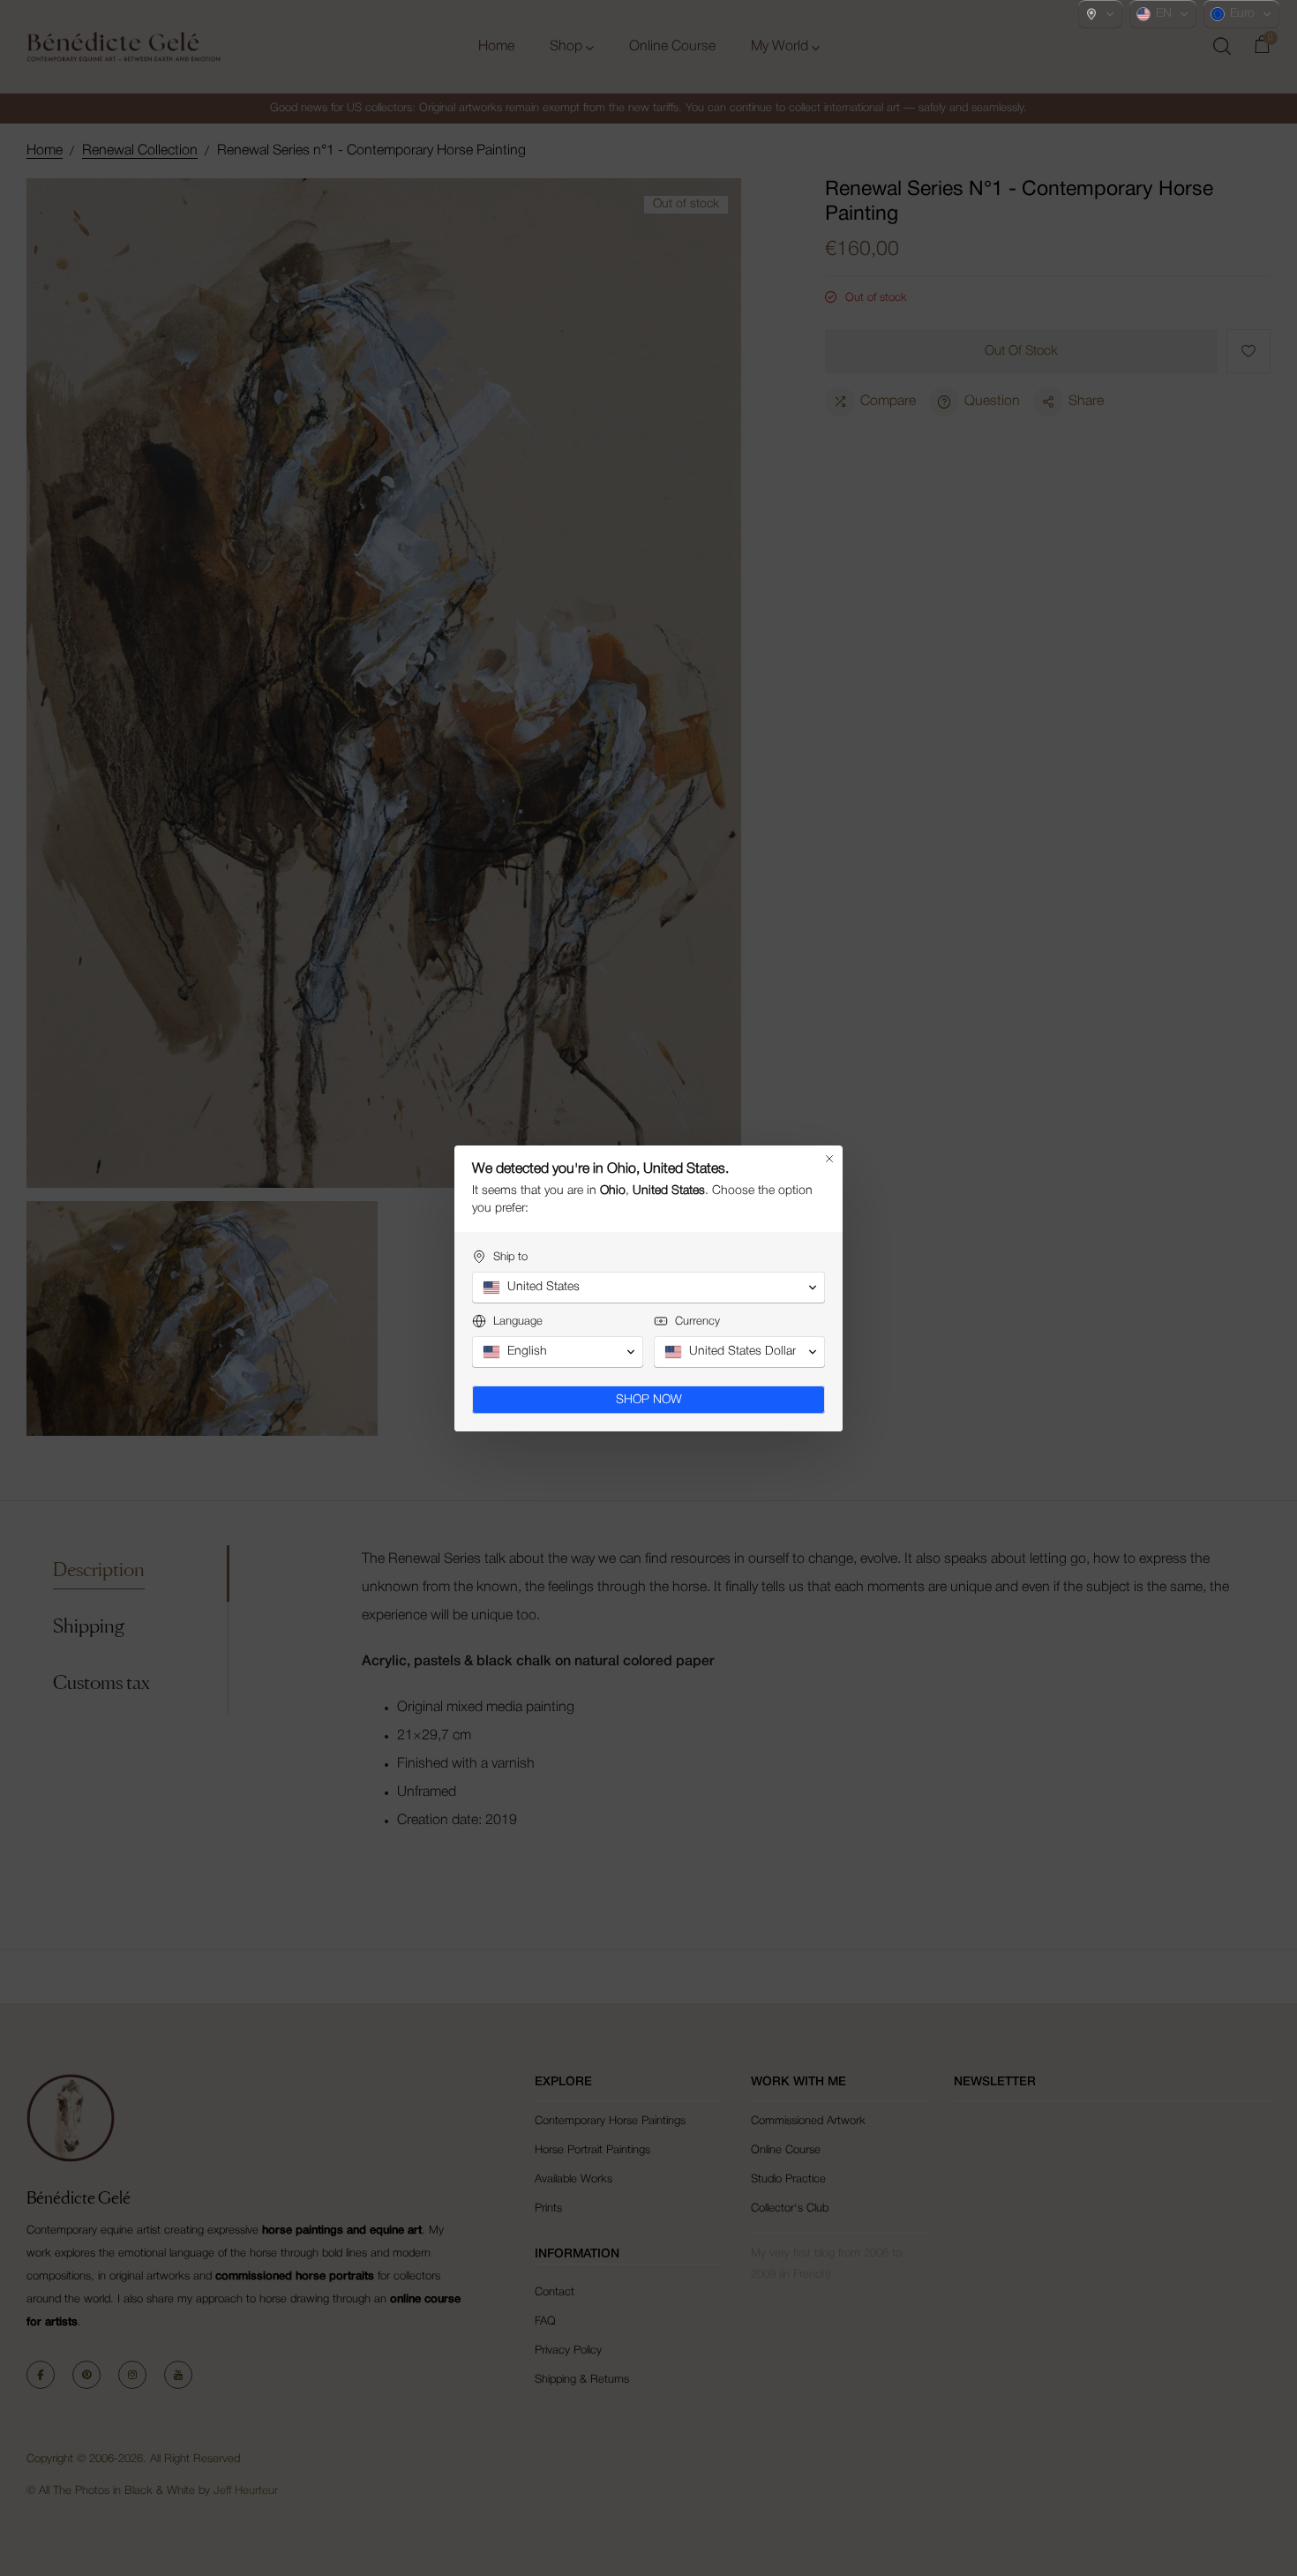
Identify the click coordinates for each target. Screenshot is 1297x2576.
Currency (697, 1322)
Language (518, 1322)
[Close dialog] (829, 1159)
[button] (1100, 14)
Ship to (510, 1257)
